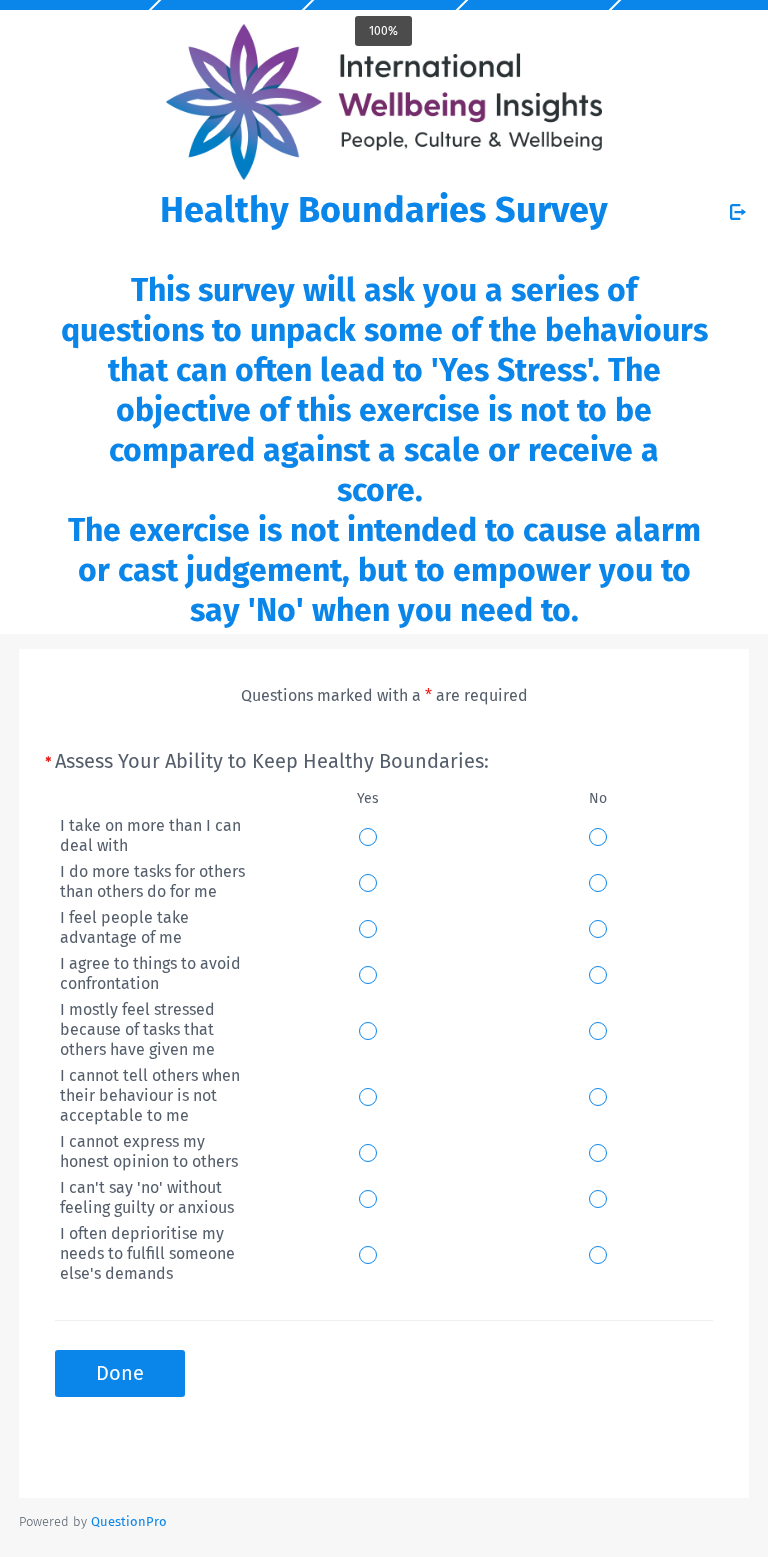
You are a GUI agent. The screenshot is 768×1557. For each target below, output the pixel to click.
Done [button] (120, 1373)
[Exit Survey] (738, 212)
